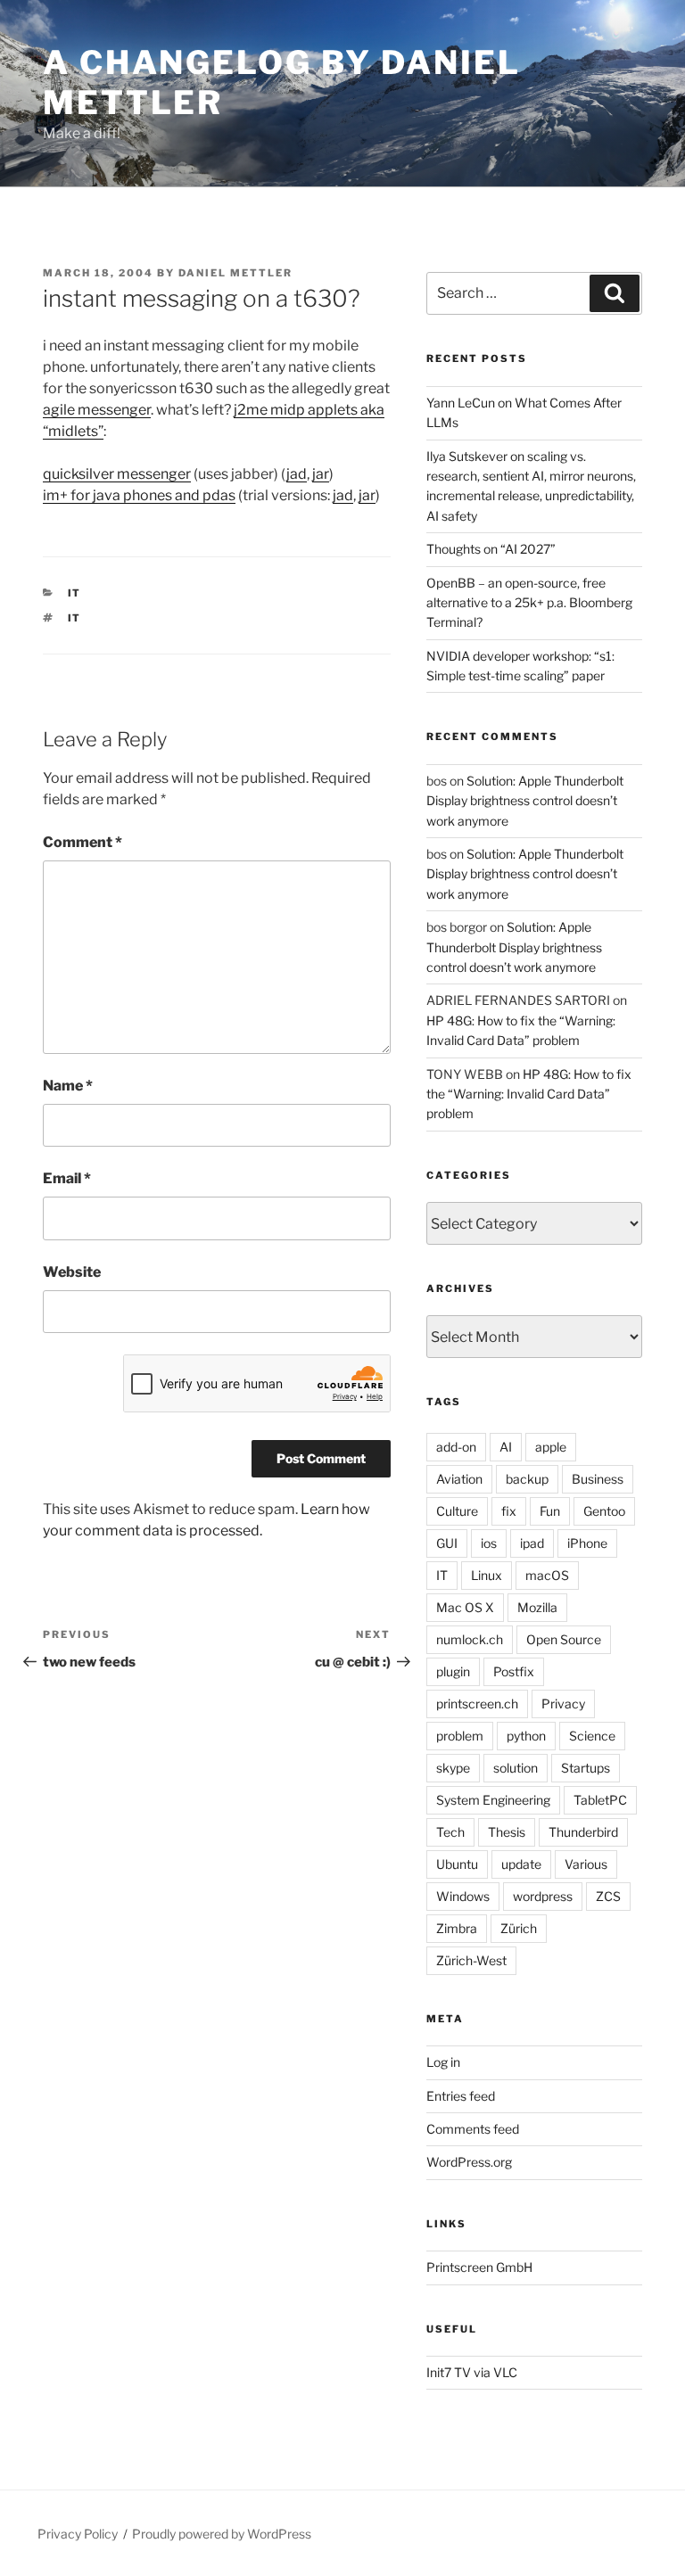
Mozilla (537, 1607)
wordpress (543, 1896)
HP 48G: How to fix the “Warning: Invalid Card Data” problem (529, 1094)
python (526, 1736)
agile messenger (97, 410)
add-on (456, 1447)
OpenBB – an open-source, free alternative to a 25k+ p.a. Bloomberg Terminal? (529, 603)
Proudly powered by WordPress (222, 2534)
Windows (463, 1896)
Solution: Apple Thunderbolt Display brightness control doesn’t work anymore (525, 801)
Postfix (514, 1671)
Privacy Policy (78, 2534)
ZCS (608, 1896)
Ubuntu (457, 1864)
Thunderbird (583, 1832)
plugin (453, 1671)
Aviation (459, 1479)
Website (72, 1272)
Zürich (519, 1928)
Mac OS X (465, 1607)
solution (516, 1768)
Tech (450, 1832)
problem (460, 1736)
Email (67, 1178)
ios (489, 1543)
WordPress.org (469, 2162)
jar (321, 474)
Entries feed (461, 2096)
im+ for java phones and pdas (139, 495)
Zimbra (457, 1928)
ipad (532, 1543)
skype (453, 1768)
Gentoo (604, 1511)
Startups (586, 1768)
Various (586, 1864)
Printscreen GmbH (479, 2267)
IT (75, 593)
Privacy (563, 1704)
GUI (447, 1543)
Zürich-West (471, 1960)
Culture (457, 1511)
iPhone (587, 1543)
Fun (550, 1511)
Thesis (507, 1832)
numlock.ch (470, 1639)
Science (592, 1736)
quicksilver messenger (117, 474)
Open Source (564, 1639)
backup (527, 1479)
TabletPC (600, 1800)
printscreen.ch (477, 1704)
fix (509, 1511)
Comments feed (473, 2129)
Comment (83, 842)
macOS (547, 1575)
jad (297, 474)
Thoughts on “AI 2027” (491, 549)
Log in (443, 2062)
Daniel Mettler (235, 273)
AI (506, 1447)
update (521, 1864)
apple (551, 1447)
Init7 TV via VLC (472, 2372)
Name (68, 1086)
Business (598, 1479)
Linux (487, 1575)
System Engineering (493, 1800)
